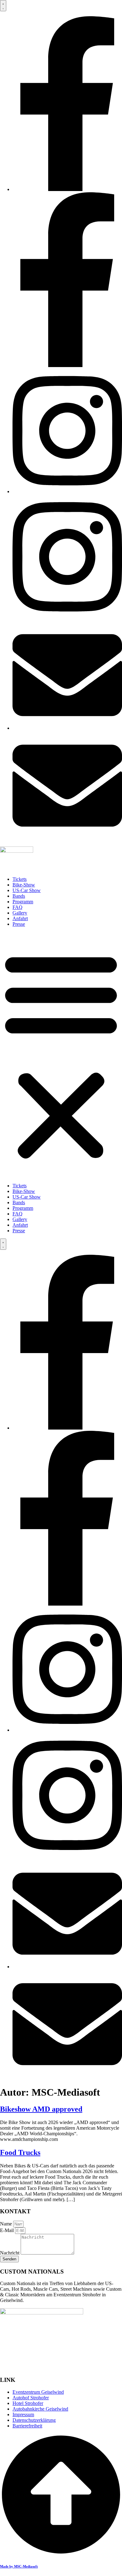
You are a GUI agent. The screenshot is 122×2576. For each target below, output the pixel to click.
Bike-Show (24, 885)
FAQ (18, 907)
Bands (19, 896)
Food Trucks (20, 2152)
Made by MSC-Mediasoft (19, 2566)
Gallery (20, 913)
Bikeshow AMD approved (41, 2109)
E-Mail (8, 2230)
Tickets (20, 879)
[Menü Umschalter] (3, 6)
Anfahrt (20, 918)
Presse (19, 924)
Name (7, 2224)
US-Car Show (27, 890)
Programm (23, 902)
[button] (61, 1055)
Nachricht (10, 2253)
